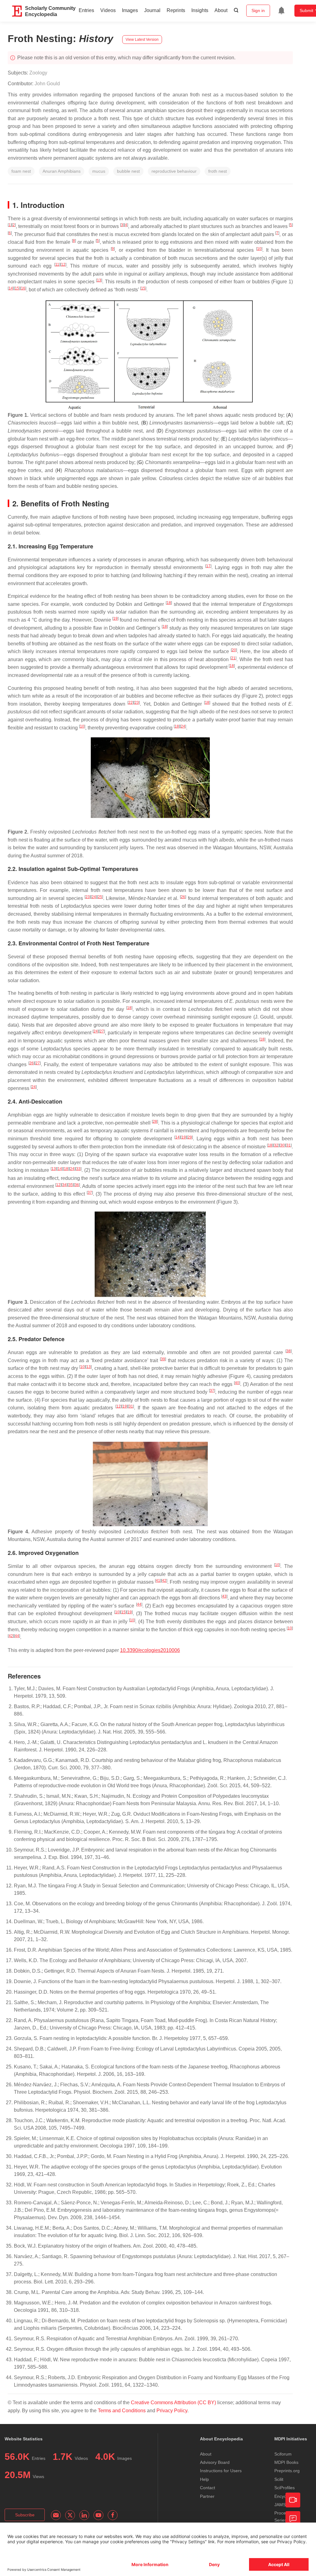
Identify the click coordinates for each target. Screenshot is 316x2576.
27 (102, 1031)
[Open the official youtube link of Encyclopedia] (98, 2515)
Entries (86, 10)
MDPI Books (286, 2462)
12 (63, 264)
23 (137, 703)
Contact (208, 2488)
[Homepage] (17, 11)
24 (183, 726)
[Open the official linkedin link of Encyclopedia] (84, 2515)
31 (289, 1145)
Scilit (279, 2479)
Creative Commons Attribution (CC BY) (173, 2403)
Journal (152, 10)
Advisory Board (215, 2462)
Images (130, 10)
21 (233, 658)
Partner (207, 2496)
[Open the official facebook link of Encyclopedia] (113, 2515)
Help (204, 2479)
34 (64, 1185)
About (221, 10)
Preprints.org (287, 2471)
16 (23, 288)
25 (100, 897)
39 (163, 1359)
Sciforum (283, 2454)
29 (190, 1137)
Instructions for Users (221, 2471)
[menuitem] (281, 11)
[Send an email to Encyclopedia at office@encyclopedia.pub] (56, 2515)
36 (77, 1185)
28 (155, 1121)
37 (90, 1193)
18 (169, 603)
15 (17, 288)
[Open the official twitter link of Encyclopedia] (70, 2515)
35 (71, 1185)
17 (208, 566)
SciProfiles (285, 2488)
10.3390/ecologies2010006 (150, 1650)
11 (57, 264)
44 (139, 1604)
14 (11, 288)
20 (234, 650)
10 (259, 249)
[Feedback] (293, 2519)
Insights (200, 10)
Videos (108, 10)
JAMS (280, 2505)
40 (237, 1383)
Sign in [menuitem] (258, 11)
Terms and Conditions (122, 2411)
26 (183, 897)
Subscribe (25, 2515)
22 (131, 703)
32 (276, 1145)
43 (224, 1596)
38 (289, 1351)
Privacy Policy (172, 2411)
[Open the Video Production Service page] (293, 2500)
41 (158, 1581)
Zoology (38, 73)
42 (164, 1581)
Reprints (176, 10)
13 (99, 280)
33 (78, 1169)
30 (282, 1145)
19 (115, 619)
